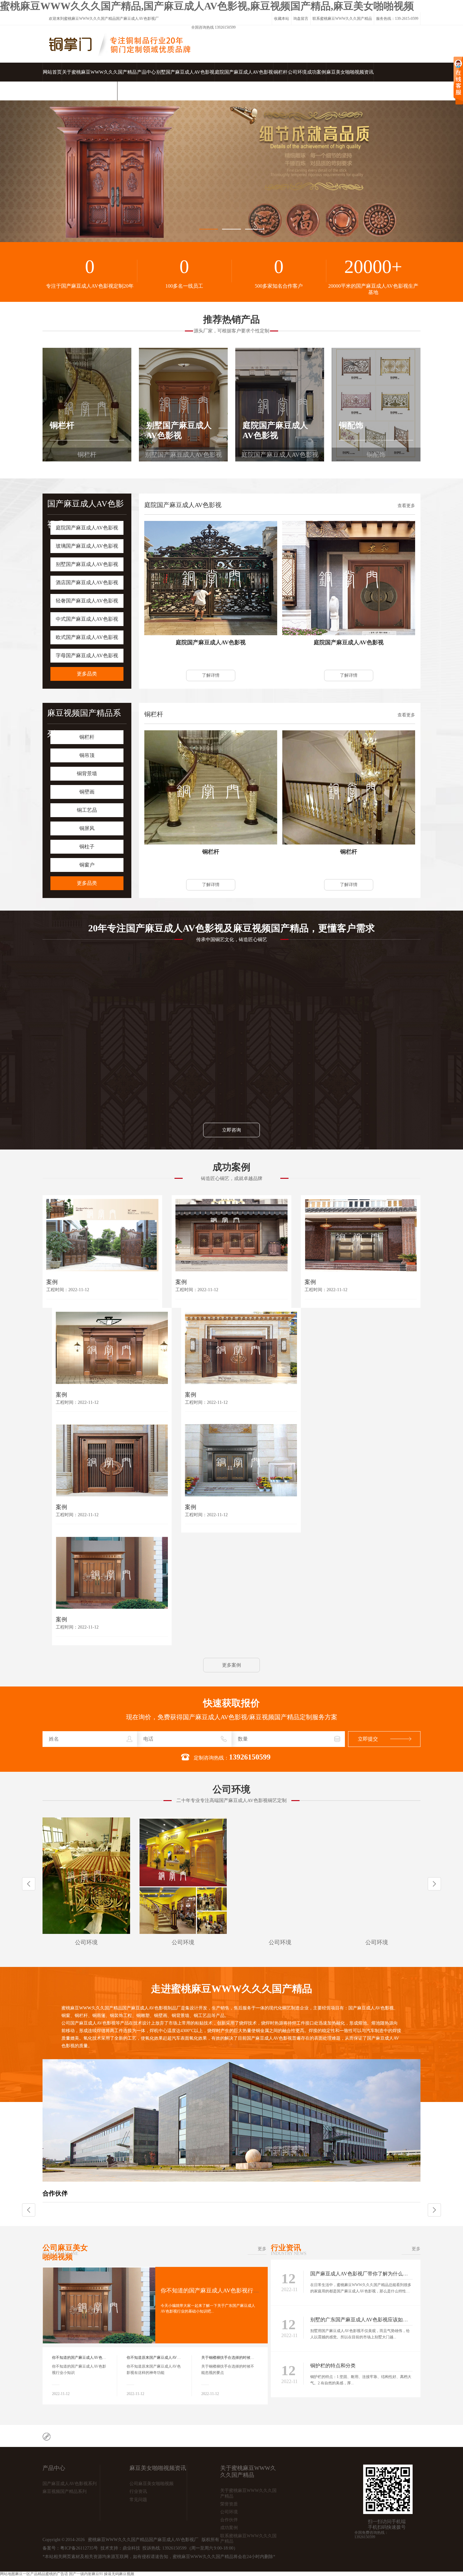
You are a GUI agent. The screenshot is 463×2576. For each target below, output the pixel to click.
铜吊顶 (87, 755)
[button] (434, 1884)
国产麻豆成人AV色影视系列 (70, 2484)
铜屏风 (87, 828)
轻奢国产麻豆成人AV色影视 (87, 601)
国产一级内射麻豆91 (86, 2574)
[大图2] (231, 171)
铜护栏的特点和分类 (333, 2366)
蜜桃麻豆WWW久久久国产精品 (90, 19)
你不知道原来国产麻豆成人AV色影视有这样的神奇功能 (173, 2358)
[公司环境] (86, 1876)
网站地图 (8, 2574)
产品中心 (146, 72)
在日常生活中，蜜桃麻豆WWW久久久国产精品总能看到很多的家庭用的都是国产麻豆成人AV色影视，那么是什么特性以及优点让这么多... (361, 2291)
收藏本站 (282, 19)
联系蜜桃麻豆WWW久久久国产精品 (342, 19)
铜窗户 (87, 865)
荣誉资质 (229, 2504)
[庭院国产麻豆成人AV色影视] (211, 578)
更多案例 (231, 1665)
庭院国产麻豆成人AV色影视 (244, 72)
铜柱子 (87, 847)
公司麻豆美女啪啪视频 (65, 2252)
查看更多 (406, 506)
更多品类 (87, 674)
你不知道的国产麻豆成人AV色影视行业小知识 (218, 2291)
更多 (262, 2249)
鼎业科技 (131, 2548)
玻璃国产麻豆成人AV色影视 (87, 546)
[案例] (102, 1235)
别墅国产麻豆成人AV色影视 (185, 72)
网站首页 (52, 72)
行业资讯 (289, 2248)
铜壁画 (87, 792)
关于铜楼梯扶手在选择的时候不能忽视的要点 (239, 2358)
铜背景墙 (87, 774)
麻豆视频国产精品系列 (65, 2491)
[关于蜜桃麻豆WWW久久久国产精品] (231, 2180)
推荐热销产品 (231, 319)
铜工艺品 (87, 810)
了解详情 (211, 675)
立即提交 (368, 1739)
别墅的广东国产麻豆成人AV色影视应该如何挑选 (364, 2320)
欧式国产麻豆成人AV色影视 (87, 637)
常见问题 (138, 2500)
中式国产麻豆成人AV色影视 (87, 619)
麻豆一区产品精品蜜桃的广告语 (42, 2574)
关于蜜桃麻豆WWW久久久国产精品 (99, 72)
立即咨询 (231, 1130)
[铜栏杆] (211, 787)
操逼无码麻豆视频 (119, 2574)
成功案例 (317, 72)
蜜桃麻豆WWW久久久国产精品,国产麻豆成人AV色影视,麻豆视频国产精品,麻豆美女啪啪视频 (207, 6)
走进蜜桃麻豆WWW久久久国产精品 (231, 1989)
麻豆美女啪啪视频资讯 (350, 72)
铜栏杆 (280, 72)
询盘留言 (301, 19)
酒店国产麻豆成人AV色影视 (87, 582)
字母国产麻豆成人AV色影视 (87, 655)
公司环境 (297, 72)
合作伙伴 (55, 2193)
